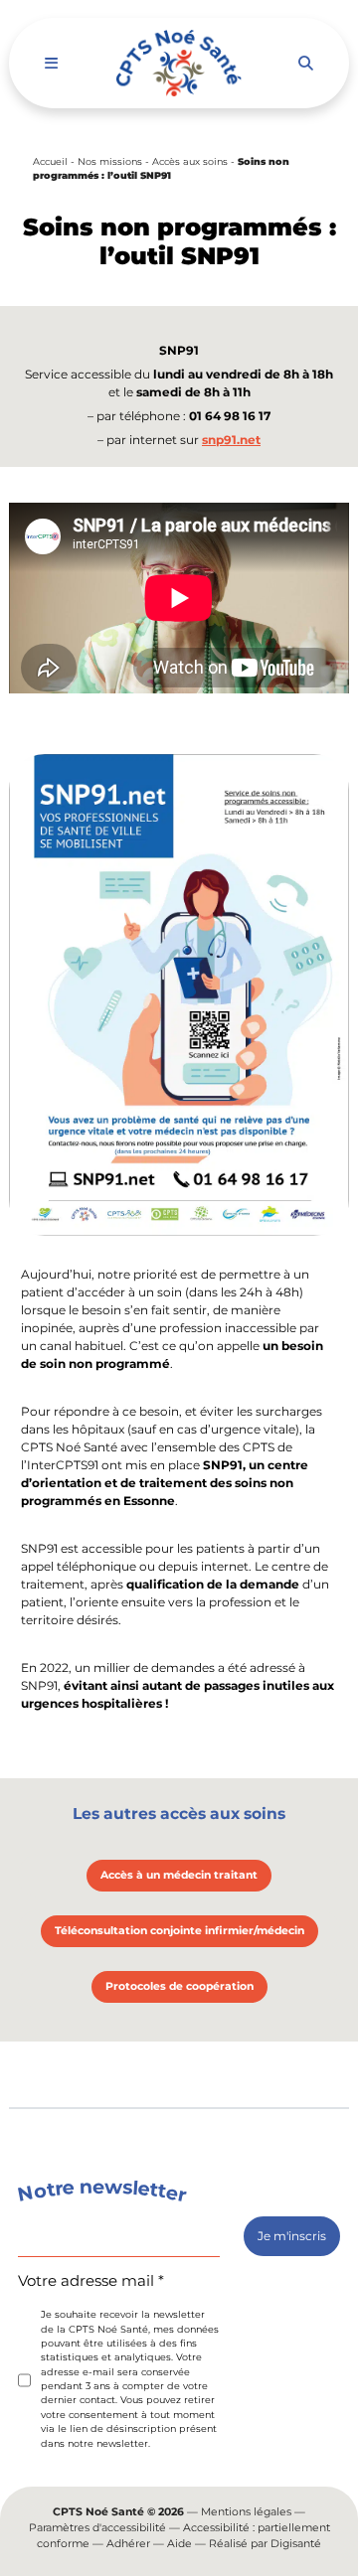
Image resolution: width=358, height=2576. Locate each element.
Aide (179, 2544)
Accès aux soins (190, 161)
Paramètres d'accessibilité (97, 2528)
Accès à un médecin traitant (179, 1875)
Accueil (50, 161)
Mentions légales (246, 2512)
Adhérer (128, 2544)
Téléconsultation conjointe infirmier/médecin (179, 1931)
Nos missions (110, 161)
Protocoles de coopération (179, 1986)
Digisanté (296, 2544)
